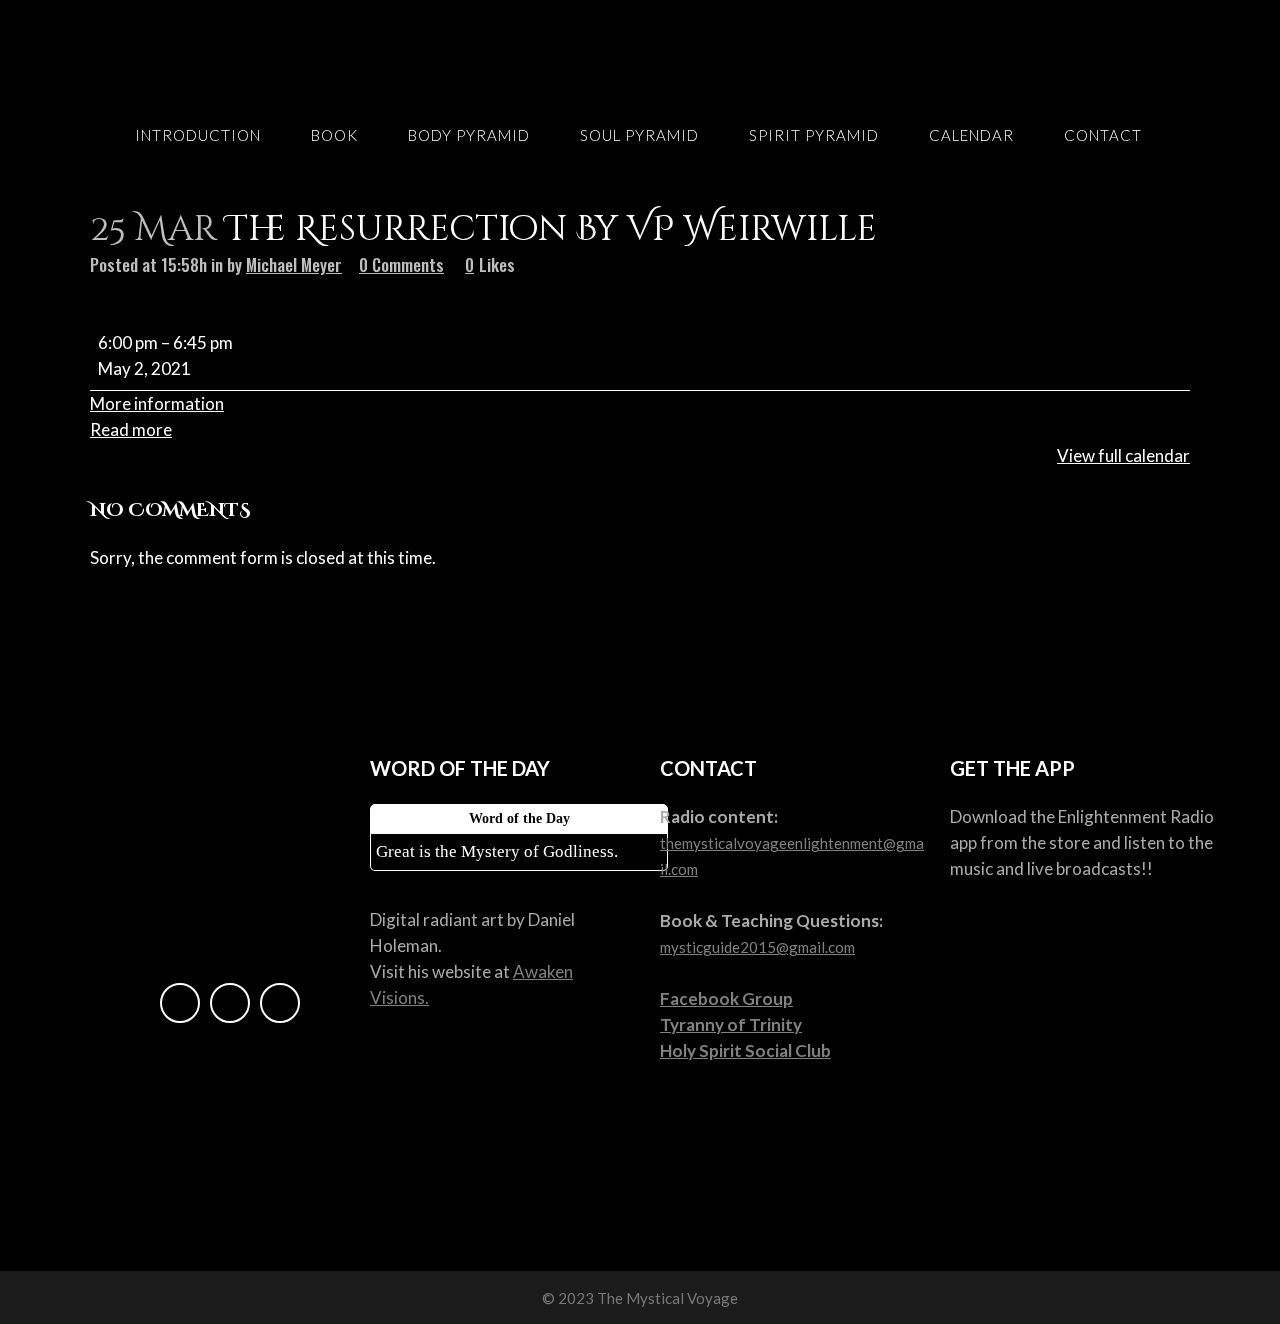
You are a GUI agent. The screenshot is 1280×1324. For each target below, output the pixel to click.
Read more (131, 429)
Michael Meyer (294, 264)
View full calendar (1123, 455)
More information (157, 403)
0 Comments (401, 264)
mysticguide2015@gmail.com (757, 947)
